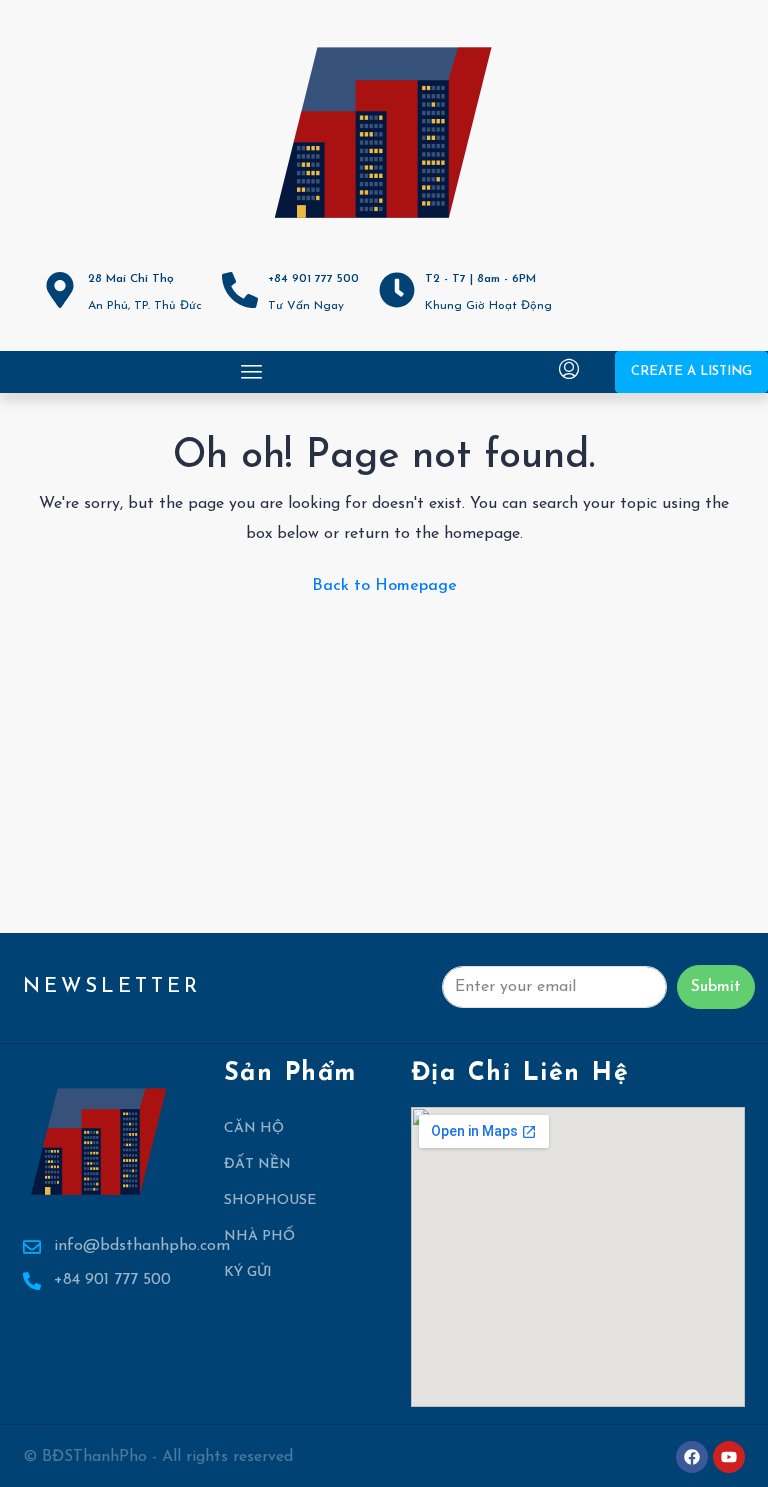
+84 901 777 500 (313, 279)
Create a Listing (691, 371)
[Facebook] (692, 1457)
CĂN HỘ (254, 1128)
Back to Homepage (384, 586)
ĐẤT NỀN (257, 1164)
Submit (716, 987)
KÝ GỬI (248, 1272)
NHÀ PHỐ (259, 1236)
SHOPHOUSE (270, 1200)
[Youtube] (729, 1457)
